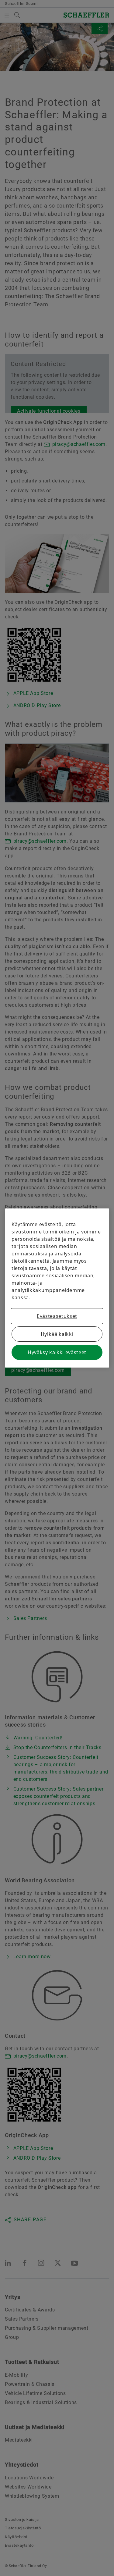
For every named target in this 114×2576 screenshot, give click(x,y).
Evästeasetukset (57, 1316)
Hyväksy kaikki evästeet (57, 1352)
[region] (57, 1288)
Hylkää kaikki (57, 1334)
